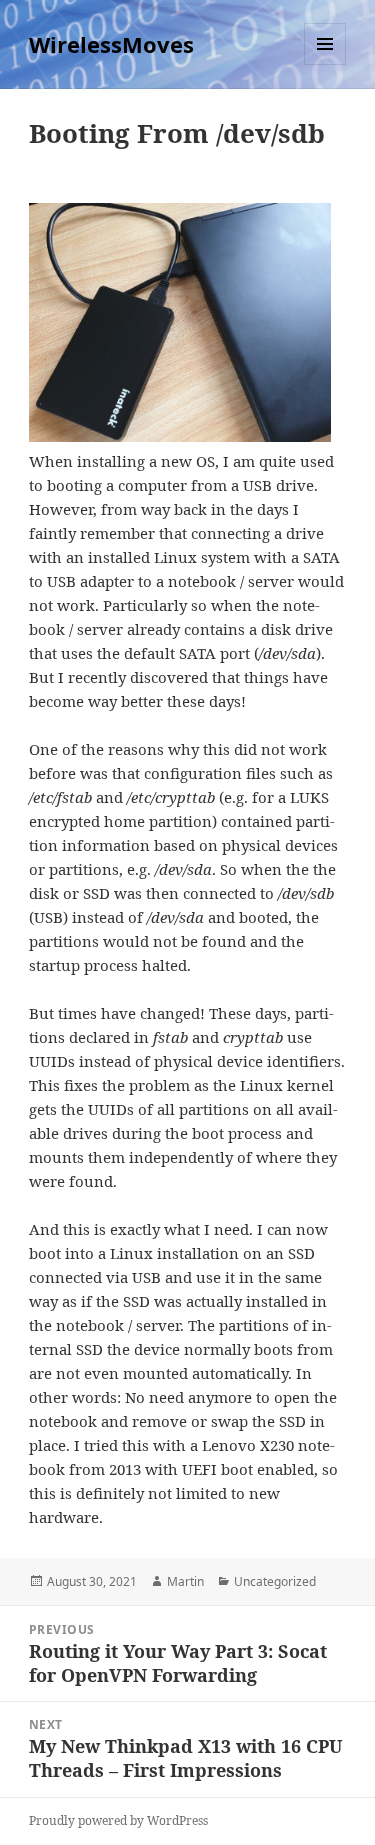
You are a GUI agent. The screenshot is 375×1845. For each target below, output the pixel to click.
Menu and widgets (325, 64)
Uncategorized (275, 1581)
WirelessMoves (111, 44)
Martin (185, 1581)
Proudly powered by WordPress (118, 1820)
